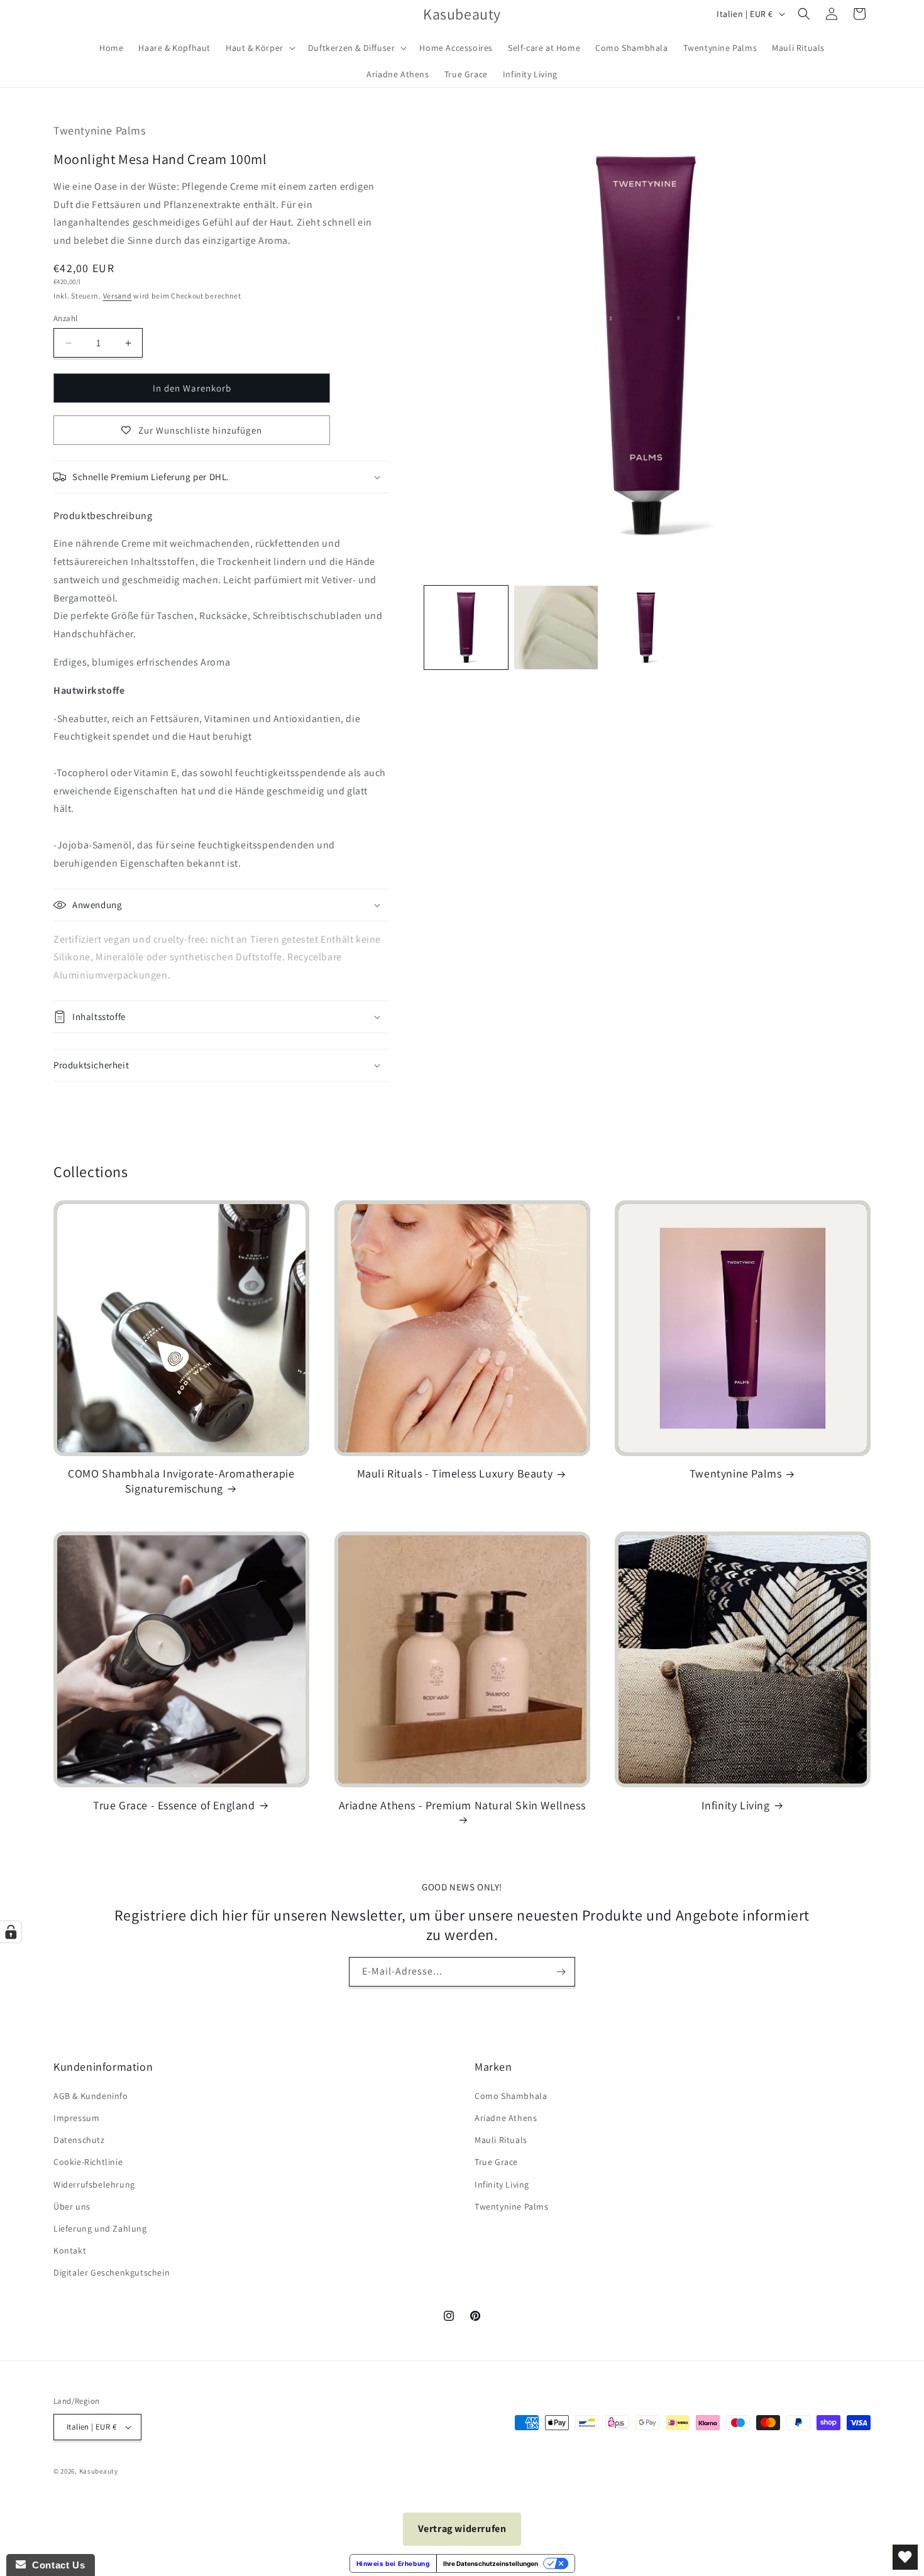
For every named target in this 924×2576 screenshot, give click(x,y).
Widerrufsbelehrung (94, 2184)
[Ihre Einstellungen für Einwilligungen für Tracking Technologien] (11, 1932)
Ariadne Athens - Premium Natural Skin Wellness (462, 1805)
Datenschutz (79, 2140)
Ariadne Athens (506, 2118)
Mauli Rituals (501, 2140)
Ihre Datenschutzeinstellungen (491, 2563)
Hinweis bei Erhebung (393, 2563)
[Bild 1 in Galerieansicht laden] (466, 628)
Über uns (72, 2206)
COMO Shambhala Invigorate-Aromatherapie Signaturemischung (181, 1481)
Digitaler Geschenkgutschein (112, 2272)
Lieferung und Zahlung (100, 2228)
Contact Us (55, 2565)
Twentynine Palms (736, 1473)
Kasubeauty (99, 2471)
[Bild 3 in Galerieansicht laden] (646, 628)
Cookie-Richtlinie (88, 2162)
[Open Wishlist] (905, 2557)
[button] (259, 48)
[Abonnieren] (561, 1972)
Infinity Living (736, 1805)
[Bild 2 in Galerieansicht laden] (556, 628)
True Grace (496, 2162)
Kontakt (70, 2250)
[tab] (103, 516)
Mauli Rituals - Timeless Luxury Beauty (455, 1473)
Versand (118, 296)
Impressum (76, 2118)
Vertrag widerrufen (462, 2529)
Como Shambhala (511, 2096)
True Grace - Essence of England (174, 1805)
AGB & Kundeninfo (91, 2096)
